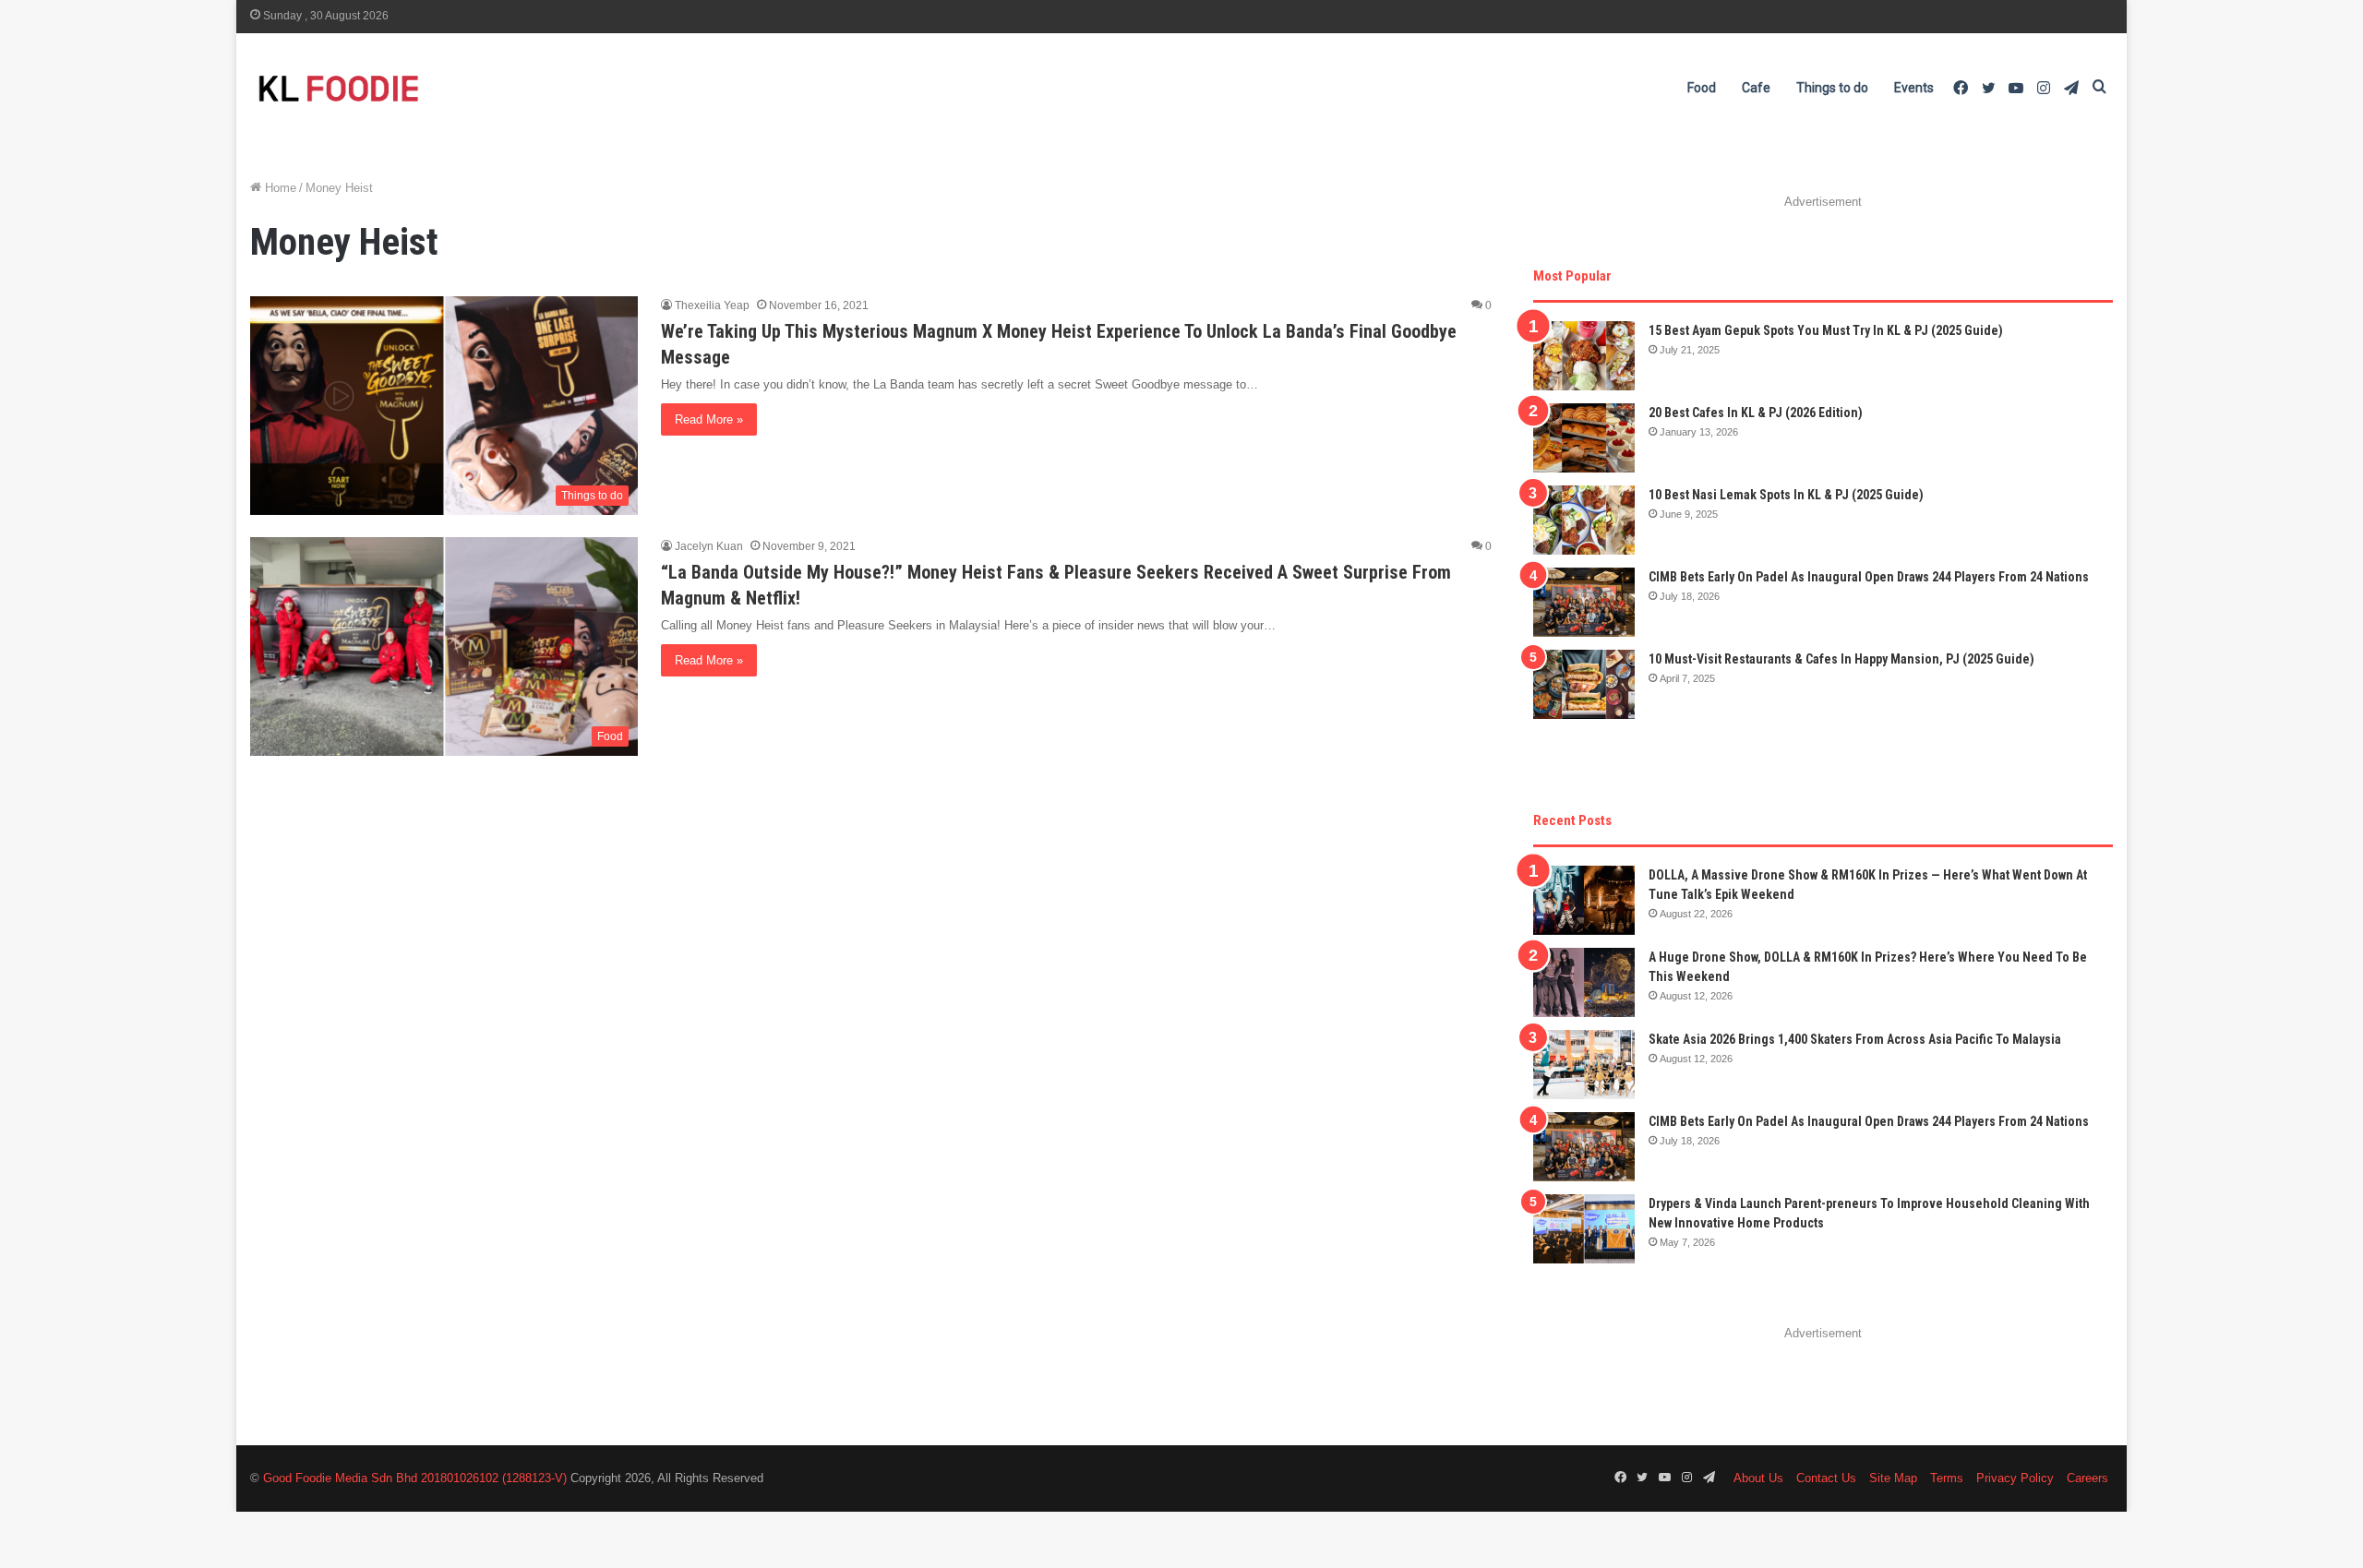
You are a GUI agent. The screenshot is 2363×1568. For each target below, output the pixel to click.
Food (1702, 88)
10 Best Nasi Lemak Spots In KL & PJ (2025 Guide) (1786, 495)
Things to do (1832, 88)
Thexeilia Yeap (712, 305)
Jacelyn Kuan (709, 546)
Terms (1947, 1478)
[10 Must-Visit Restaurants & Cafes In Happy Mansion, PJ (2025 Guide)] (1584, 684)
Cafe (1756, 88)
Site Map (1893, 1478)
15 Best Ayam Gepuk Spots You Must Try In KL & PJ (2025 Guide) (1826, 330)
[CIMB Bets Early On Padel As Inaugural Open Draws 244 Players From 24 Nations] (1584, 602)
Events (1914, 88)
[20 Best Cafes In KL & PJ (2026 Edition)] (1584, 438)
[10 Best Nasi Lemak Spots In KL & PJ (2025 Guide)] (1584, 520)
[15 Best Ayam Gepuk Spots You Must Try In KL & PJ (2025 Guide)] (1584, 356)
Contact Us (1826, 1478)
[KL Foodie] (412, 88)
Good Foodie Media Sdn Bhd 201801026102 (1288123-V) (415, 1478)
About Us (1758, 1478)
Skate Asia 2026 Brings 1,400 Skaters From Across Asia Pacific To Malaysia (1855, 1039)
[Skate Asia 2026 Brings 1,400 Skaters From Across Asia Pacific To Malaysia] (1584, 1065)
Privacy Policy (2015, 1478)
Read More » (709, 419)
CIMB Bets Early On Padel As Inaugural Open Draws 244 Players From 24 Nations (1869, 577)
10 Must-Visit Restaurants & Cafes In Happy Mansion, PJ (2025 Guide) (1841, 659)
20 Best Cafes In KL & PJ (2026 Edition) (1756, 413)
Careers (2087, 1478)
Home (279, 188)
